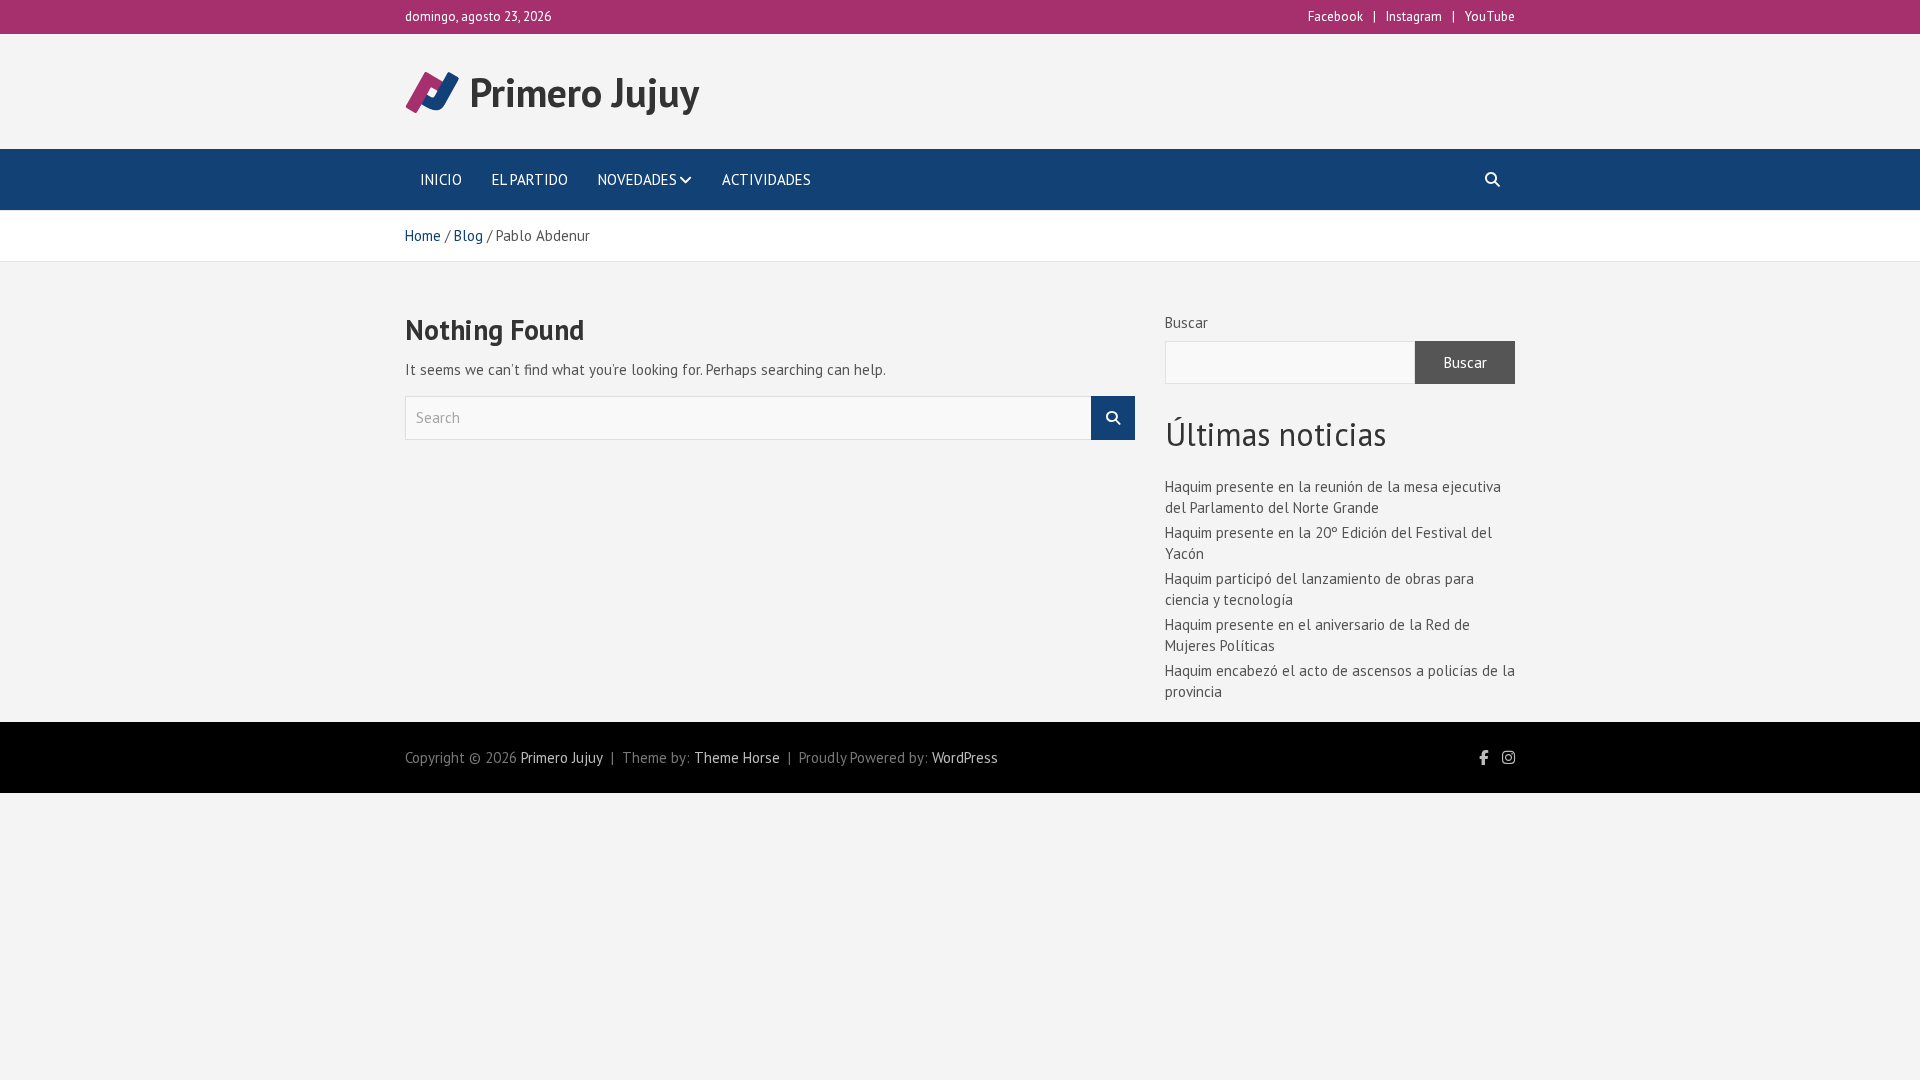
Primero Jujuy (584, 92)
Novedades (637, 179)
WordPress (965, 757)
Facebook (1335, 16)
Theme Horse (737, 757)
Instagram (1414, 16)
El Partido (530, 179)
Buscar (1186, 322)
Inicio (441, 179)
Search (1113, 418)
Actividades (766, 179)
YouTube (1490, 16)
